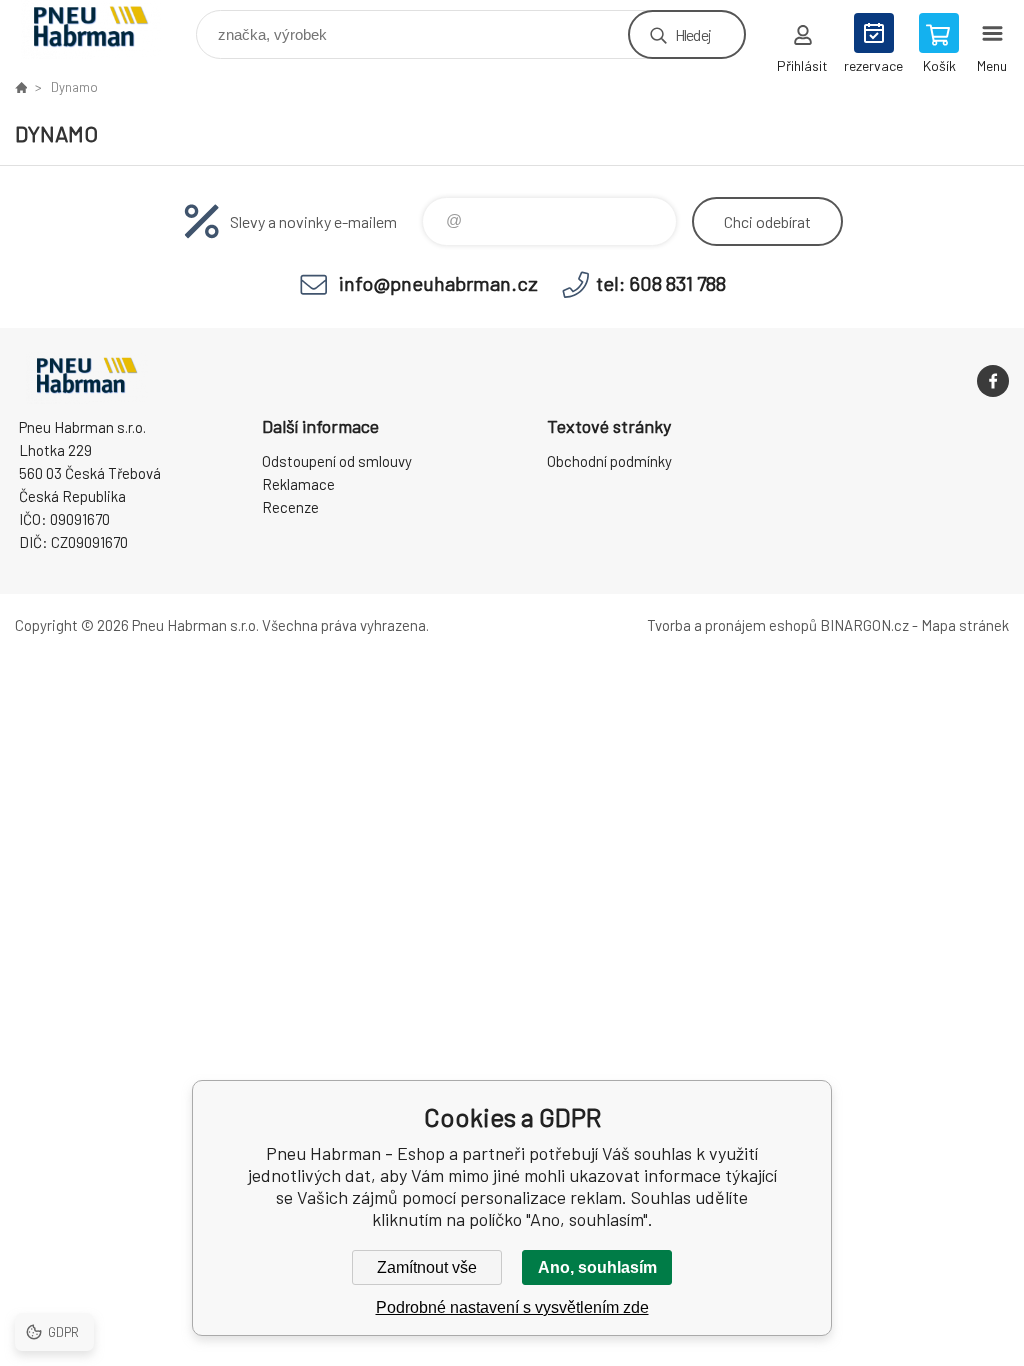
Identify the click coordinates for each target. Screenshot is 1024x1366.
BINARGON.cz (864, 625)
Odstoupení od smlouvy (337, 461)
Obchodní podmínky (609, 461)
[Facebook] (993, 381)
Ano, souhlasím (597, 1267)
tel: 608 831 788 (661, 283)
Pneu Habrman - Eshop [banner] (103, 29)
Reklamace (298, 484)
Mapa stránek (965, 625)
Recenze (290, 507)
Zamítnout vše (427, 1267)
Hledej (693, 34)
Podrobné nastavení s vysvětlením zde (512, 1307)
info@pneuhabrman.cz (438, 283)
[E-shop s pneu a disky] (21, 87)
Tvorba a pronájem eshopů (732, 625)
